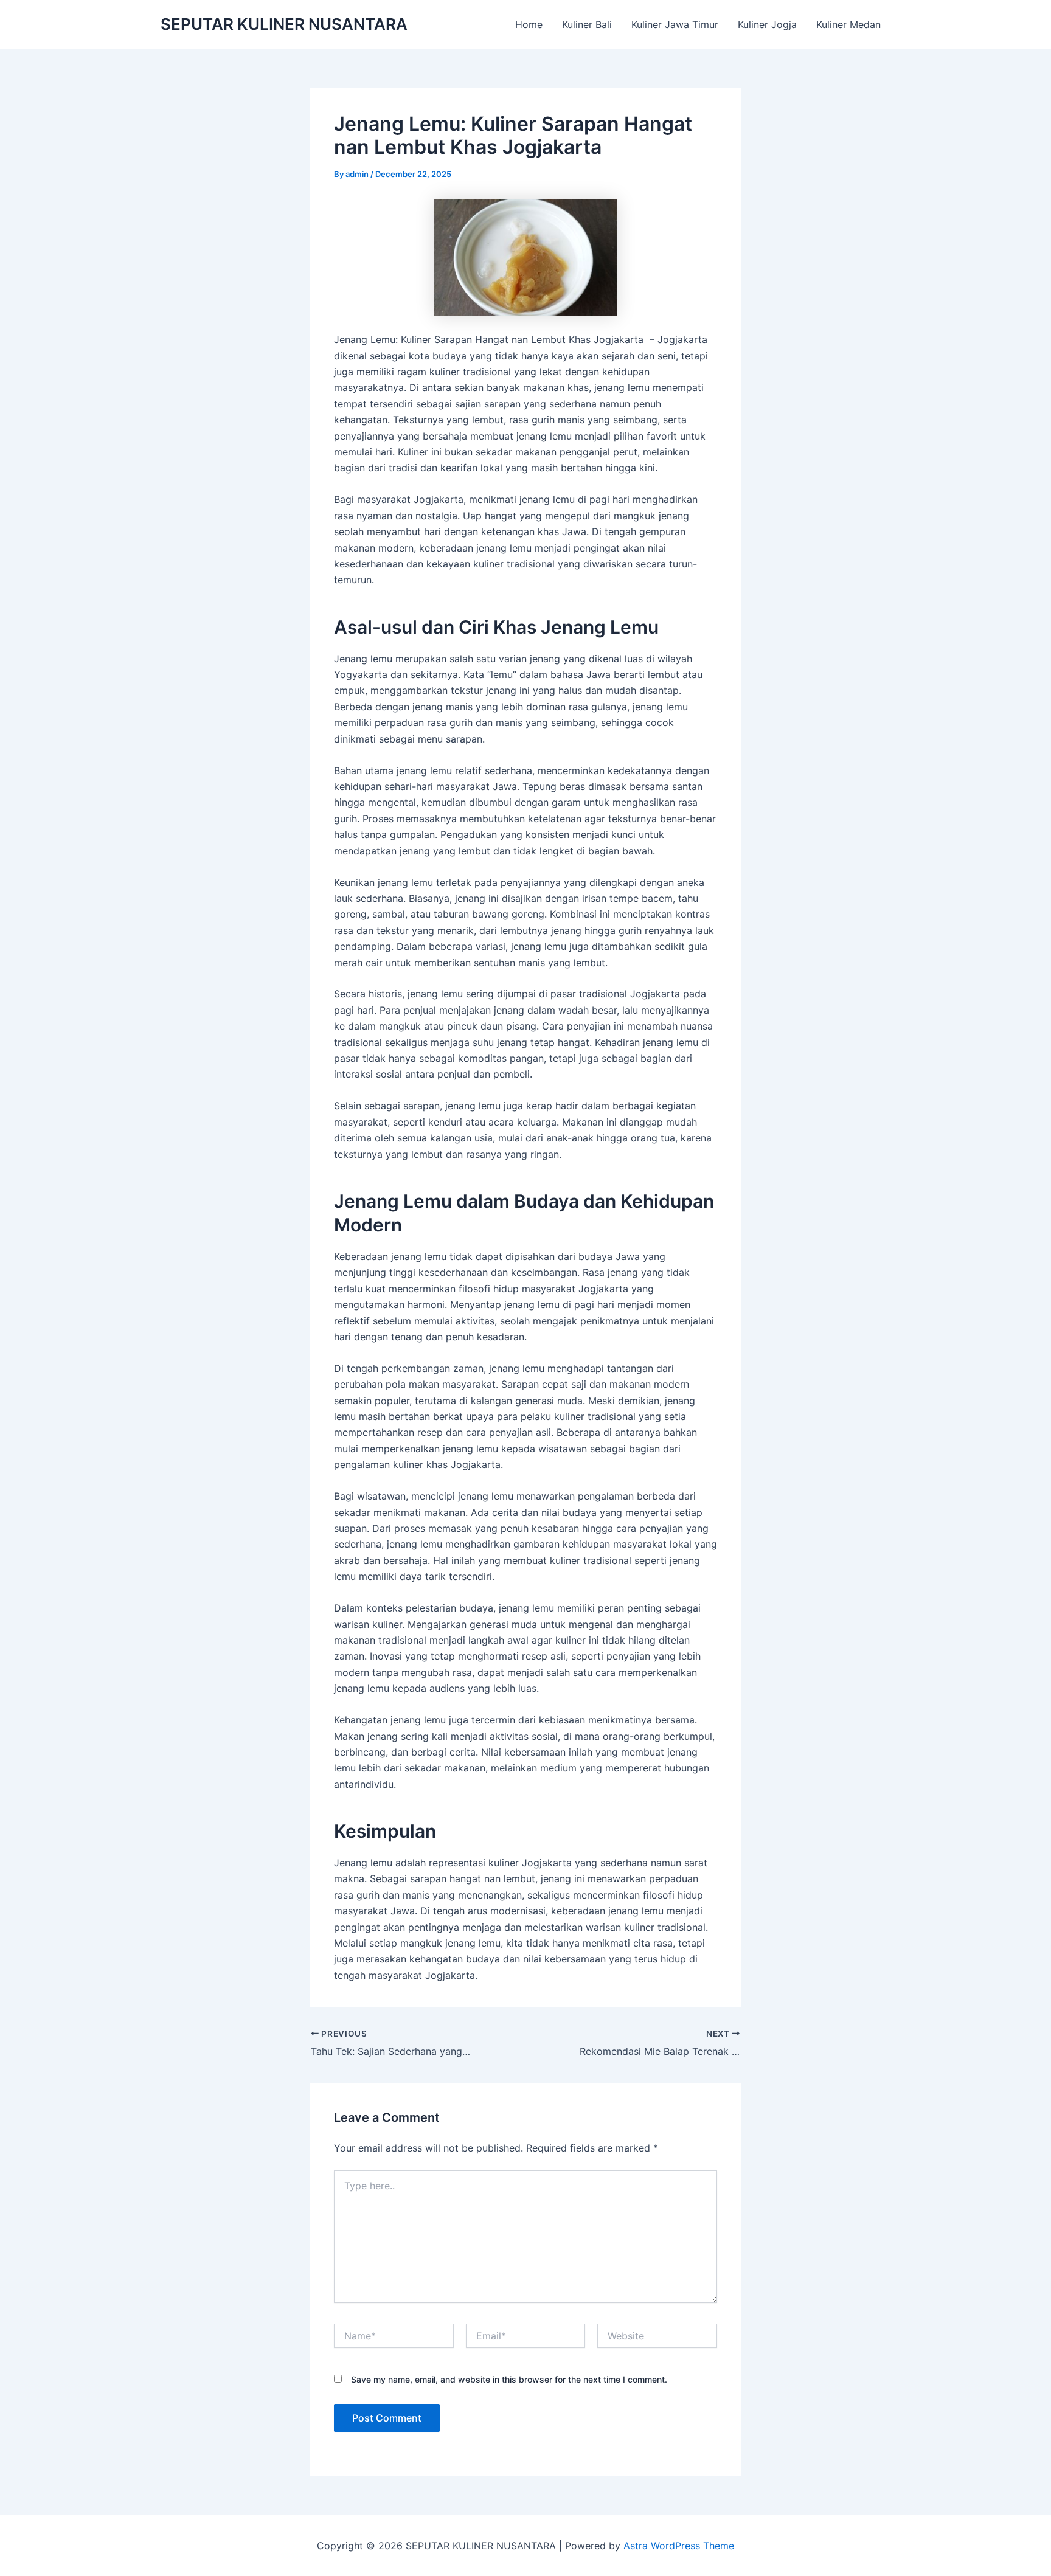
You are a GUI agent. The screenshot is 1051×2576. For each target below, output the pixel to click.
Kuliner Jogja (767, 24)
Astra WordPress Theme (679, 2546)
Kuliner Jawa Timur (675, 24)
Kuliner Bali (587, 24)
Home (529, 24)
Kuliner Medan (848, 24)
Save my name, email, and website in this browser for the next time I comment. (509, 2379)
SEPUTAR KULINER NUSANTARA (284, 24)
